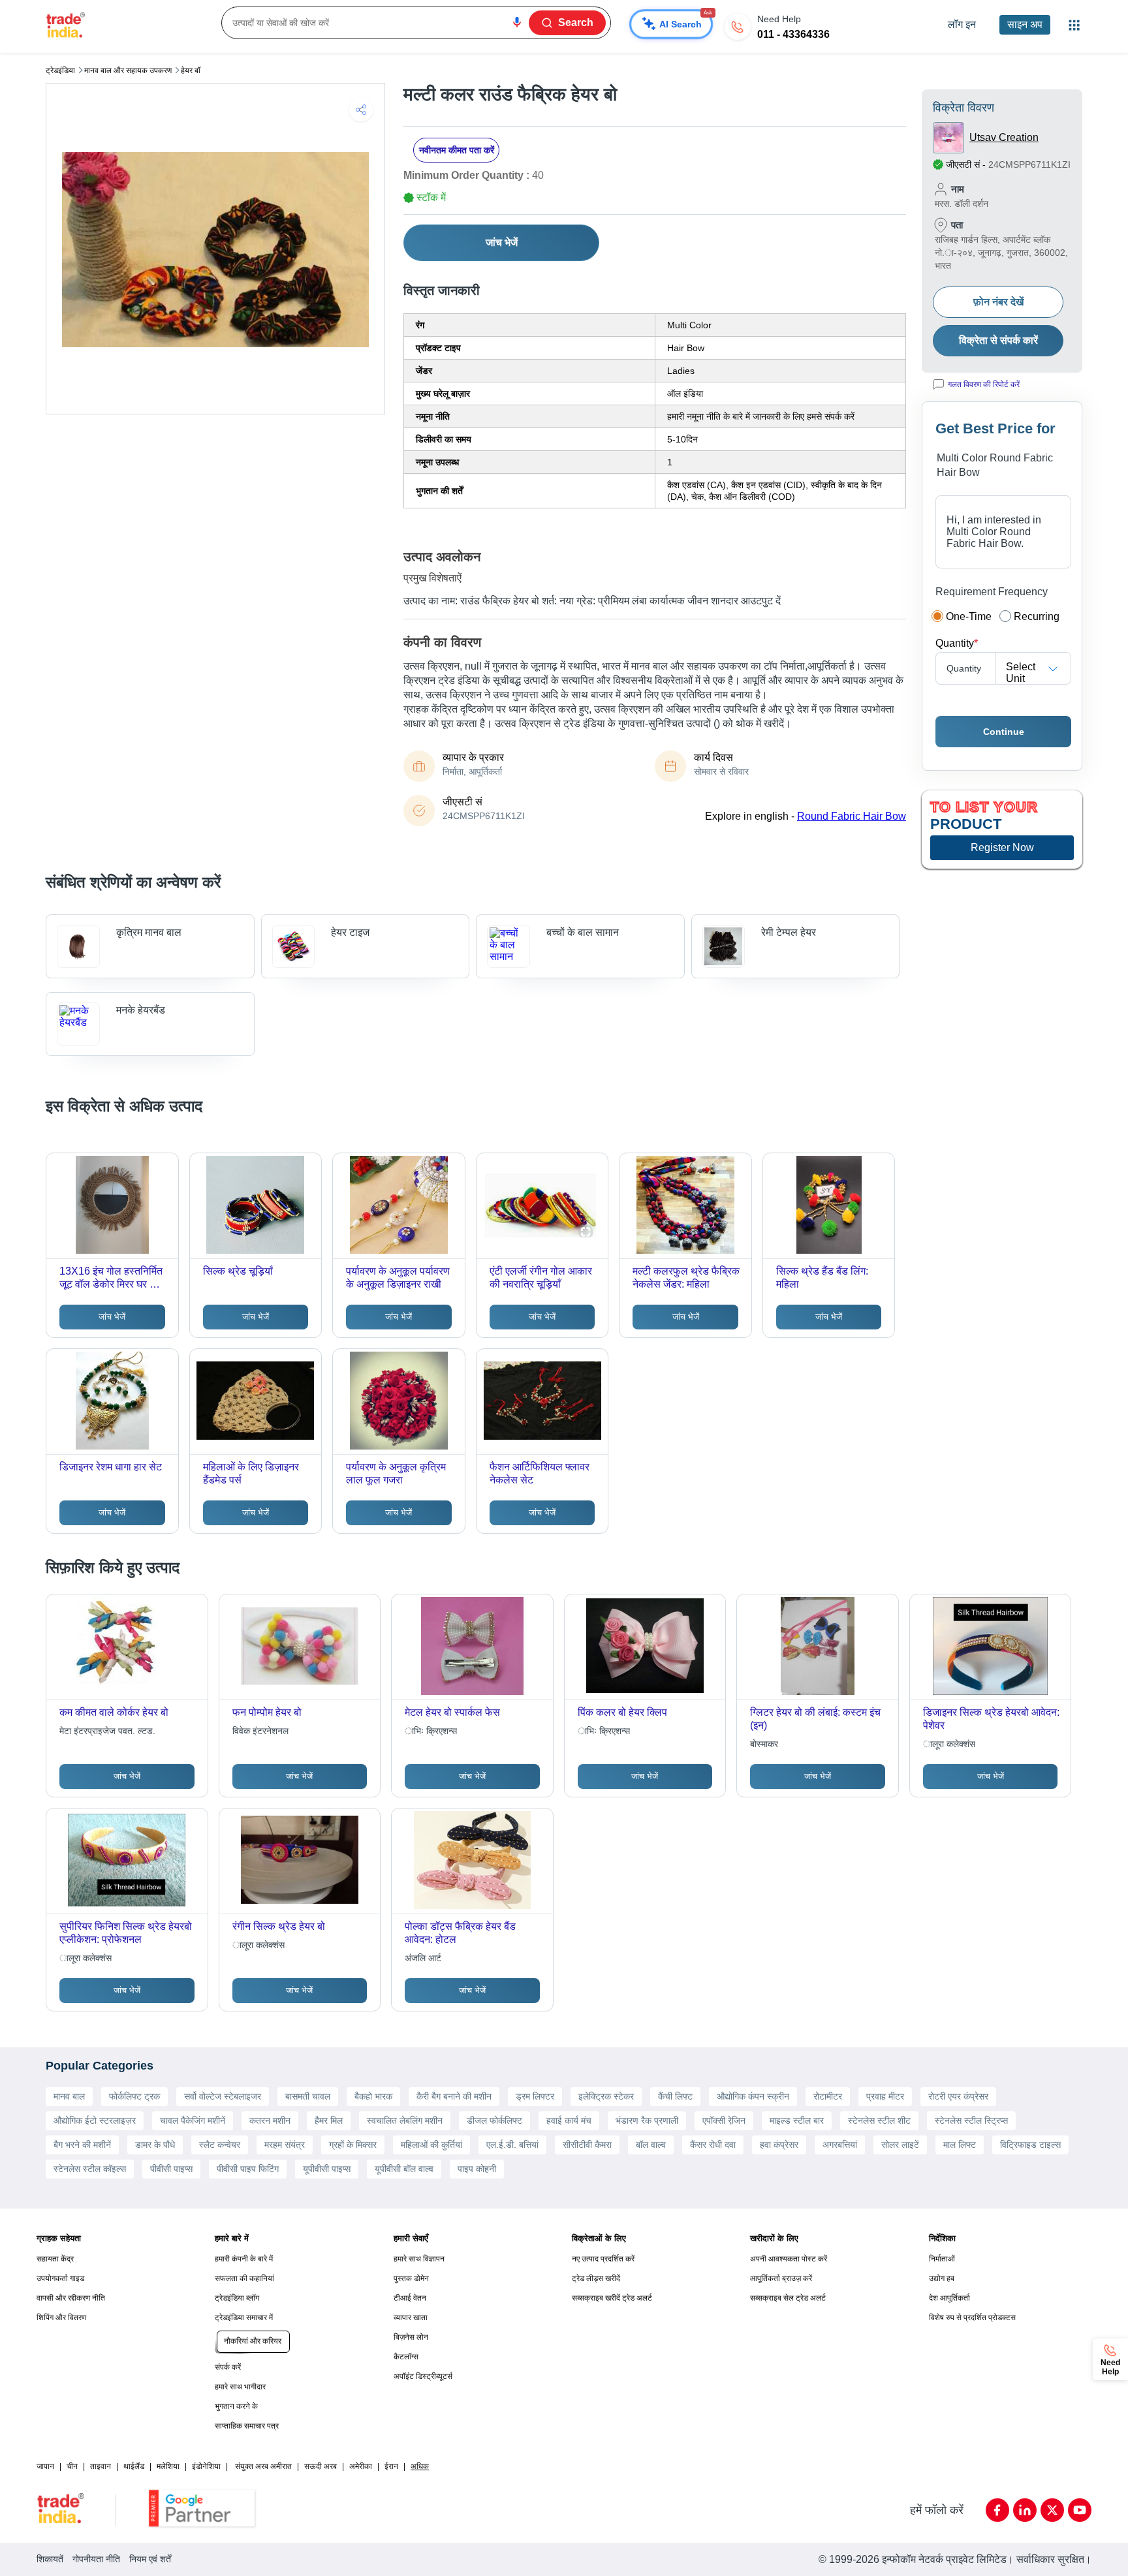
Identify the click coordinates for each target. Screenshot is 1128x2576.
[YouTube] (1080, 2510)
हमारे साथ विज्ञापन (419, 2259)
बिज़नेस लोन (411, 2337)
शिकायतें (50, 2559)
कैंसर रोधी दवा (713, 2145)
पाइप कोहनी (477, 2169)
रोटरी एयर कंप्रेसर (958, 2096)
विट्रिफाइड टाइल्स (1030, 2145)
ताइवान (101, 2466)
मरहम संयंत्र (285, 2145)
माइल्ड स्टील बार (797, 2120)
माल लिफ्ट (960, 2145)
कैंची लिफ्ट (675, 2096)
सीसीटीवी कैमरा (587, 2145)
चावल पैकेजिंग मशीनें (193, 2120)
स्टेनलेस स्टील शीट (879, 2120)
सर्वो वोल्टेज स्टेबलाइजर (223, 2096)
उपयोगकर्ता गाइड (60, 2278)
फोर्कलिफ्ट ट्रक (134, 2096)
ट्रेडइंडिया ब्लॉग (237, 2298)
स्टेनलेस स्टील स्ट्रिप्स (971, 2120)
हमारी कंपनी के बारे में (244, 2259)
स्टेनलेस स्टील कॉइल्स (90, 2169)
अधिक (420, 2466)
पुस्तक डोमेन (411, 2278)
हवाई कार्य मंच (569, 2120)
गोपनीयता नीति (96, 2559)
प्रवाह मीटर (885, 2096)
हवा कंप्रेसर (779, 2145)
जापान (45, 2466)
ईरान (391, 2466)
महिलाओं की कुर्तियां (431, 2145)
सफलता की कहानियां (244, 2278)
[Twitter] (1052, 2510)
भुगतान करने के (236, 2406)
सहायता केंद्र (55, 2259)
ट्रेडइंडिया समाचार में (244, 2318)
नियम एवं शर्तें (150, 2559)
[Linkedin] (1025, 2510)
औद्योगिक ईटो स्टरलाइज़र (95, 2120)
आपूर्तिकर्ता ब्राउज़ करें (781, 2278)
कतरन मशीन (270, 2120)
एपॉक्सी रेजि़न (724, 2120)
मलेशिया (168, 2466)
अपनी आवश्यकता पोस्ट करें (789, 2259)
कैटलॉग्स (406, 2357)
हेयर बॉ (191, 70)
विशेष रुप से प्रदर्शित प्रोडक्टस (972, 2318)
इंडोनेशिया (206, 2466)
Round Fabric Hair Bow (852, 816)
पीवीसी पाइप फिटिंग (248, 2169)
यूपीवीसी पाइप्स (327, 2169)
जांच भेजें (502, 242)
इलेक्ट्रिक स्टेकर (606, 2096)
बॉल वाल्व (651, 2145)
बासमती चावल (308, 2096)
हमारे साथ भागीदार (240, 2387)
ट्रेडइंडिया (60, 70)
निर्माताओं (942, 2259)
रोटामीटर (828, 2096)
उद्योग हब (942, 2278)
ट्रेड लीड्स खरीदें (596, 2278)
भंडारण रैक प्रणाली (647, 2120)
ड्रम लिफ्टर (535, 2096)
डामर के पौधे (155, 2145)
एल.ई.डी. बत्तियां (512, 2145)
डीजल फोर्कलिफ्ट (494, 2120)
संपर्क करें (228, 2367)
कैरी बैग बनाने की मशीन (454, 2096)
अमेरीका (361, 2466)
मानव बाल (69, 2096)
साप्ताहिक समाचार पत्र (247, 2426)
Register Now (1002, 847)
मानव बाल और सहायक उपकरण (128, 70)
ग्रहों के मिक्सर (353, 2145)
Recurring (1037, 616)
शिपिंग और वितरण (61, 2318)
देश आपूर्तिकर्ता (949, 2298)
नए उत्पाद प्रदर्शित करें (603, 2259)
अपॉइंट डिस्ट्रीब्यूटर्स (423, 2376)
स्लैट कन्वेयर (220, 2145)
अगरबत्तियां (840, 2145)
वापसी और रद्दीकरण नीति (71, 2298)
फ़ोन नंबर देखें (998, 302)
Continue (1004, 732)
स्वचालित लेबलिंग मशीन (405, 2120)
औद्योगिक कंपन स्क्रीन (753, 2096)
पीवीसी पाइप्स (171, 2169)
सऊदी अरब (321, 2466)
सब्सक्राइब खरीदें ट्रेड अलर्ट (612, 2298)
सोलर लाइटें (900, 2145)
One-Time (969, 616)
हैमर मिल (329, 2120)
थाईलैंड (134, 2466)
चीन (72, 2466)
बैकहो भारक (373, 2096)
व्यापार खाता (411, 2318)
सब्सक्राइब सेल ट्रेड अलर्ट (788, 2298)
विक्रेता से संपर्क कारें (998, 340)
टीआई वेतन (410, 2298)
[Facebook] (997, 2510)
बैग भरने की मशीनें (82, 2145)
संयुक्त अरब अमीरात (263, 2466)
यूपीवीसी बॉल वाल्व (404, 2169)
